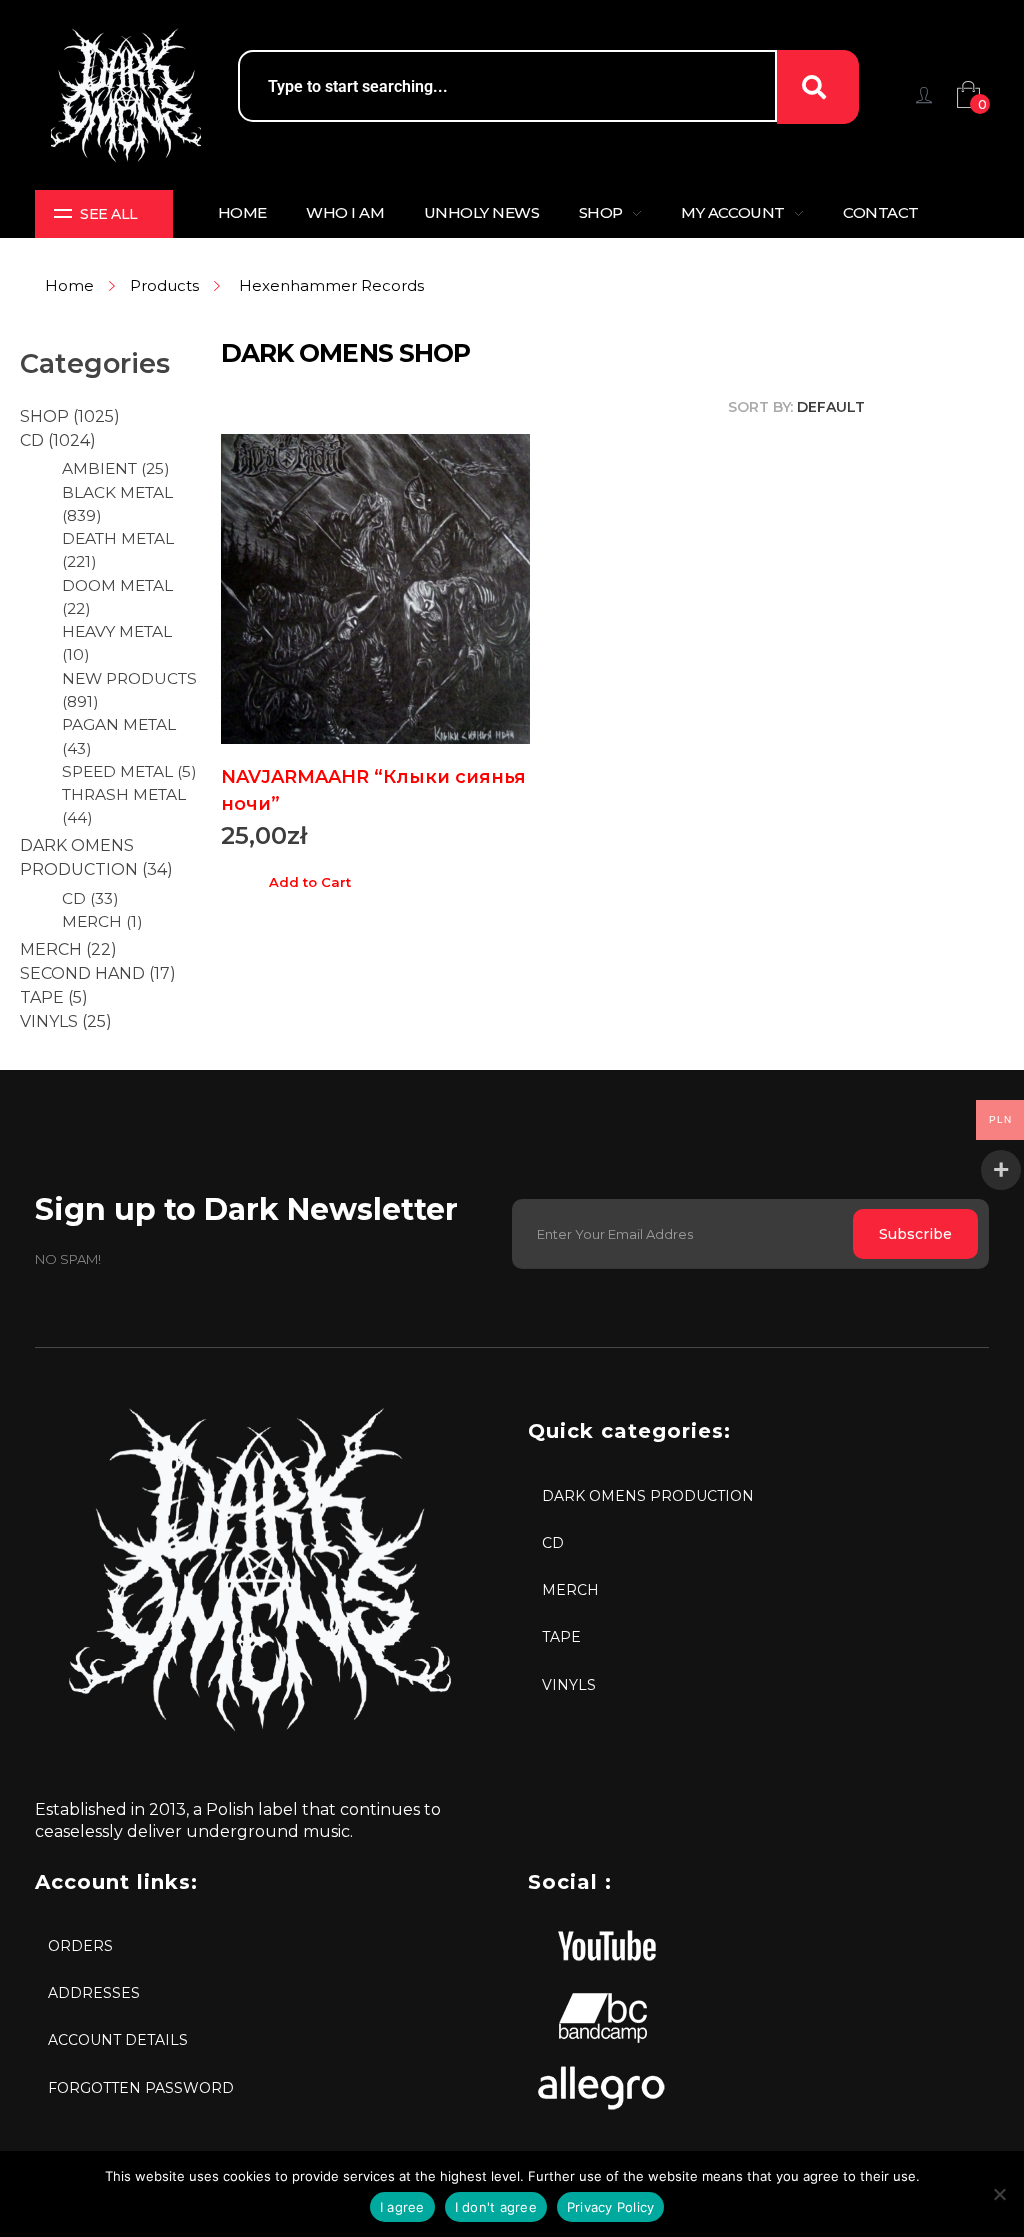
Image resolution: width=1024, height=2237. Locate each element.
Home (69, 285)
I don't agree (496, 2207)
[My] (924, 95)
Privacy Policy (611, 2207)
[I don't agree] (999, 2194)
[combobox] (508, 86)
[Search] (818, 87)
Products (164, 285)
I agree (402, 2207)
